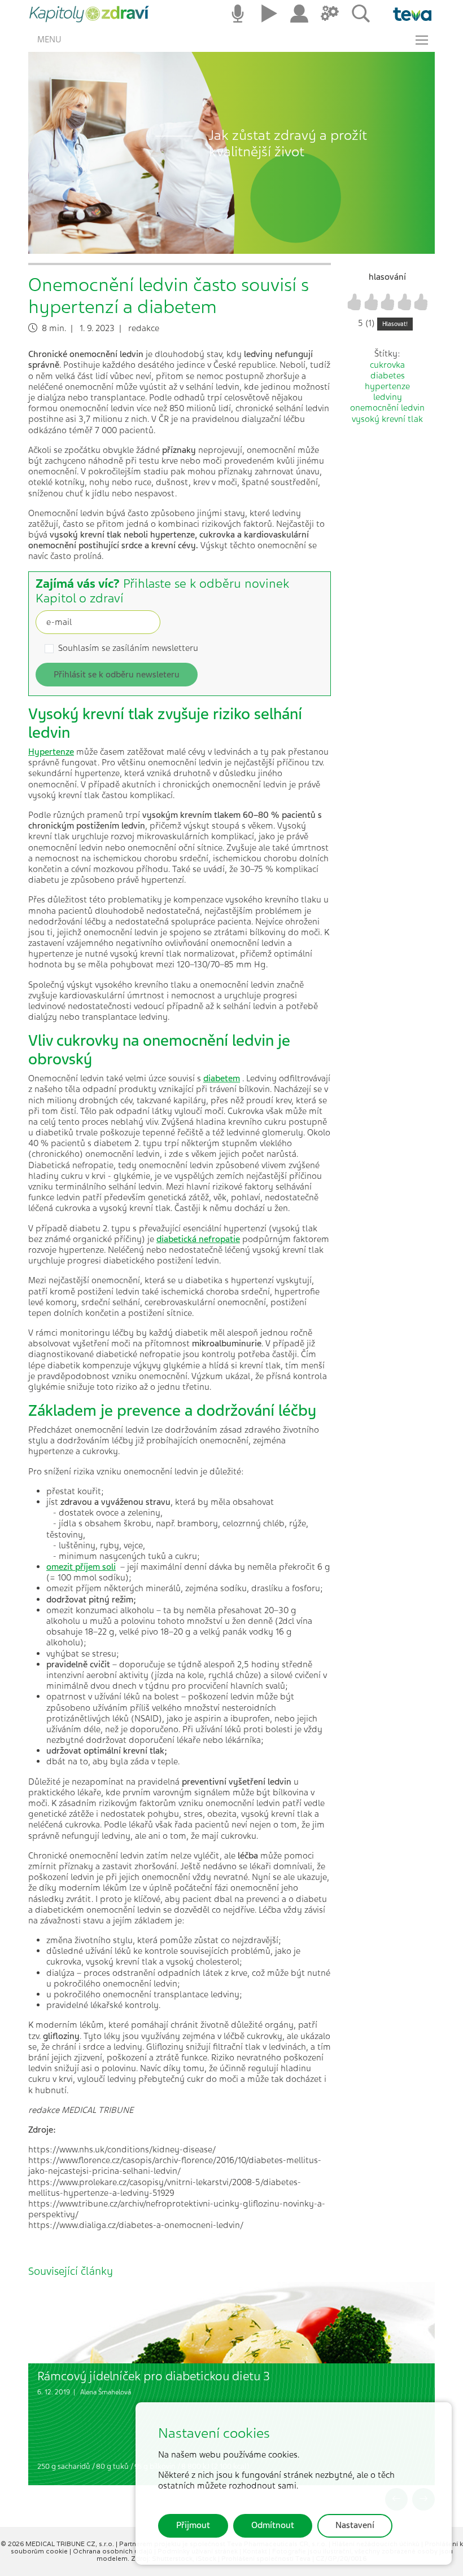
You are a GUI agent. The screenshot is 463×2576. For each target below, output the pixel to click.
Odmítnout (273, 2525)
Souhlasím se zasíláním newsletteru (128, 648)
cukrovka (387, 365)
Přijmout (193, 2525)
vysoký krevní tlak (387, 419)
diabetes (388, 376)
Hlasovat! (395, 324)
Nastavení (355, 2525)
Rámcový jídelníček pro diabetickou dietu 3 (154, 2376)
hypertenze (387, 386)
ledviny (388, 397)
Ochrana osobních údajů (113, 2551)
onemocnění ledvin (387, 408)
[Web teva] (408, 14)
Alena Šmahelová (106, 2392)
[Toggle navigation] (422, 40)
